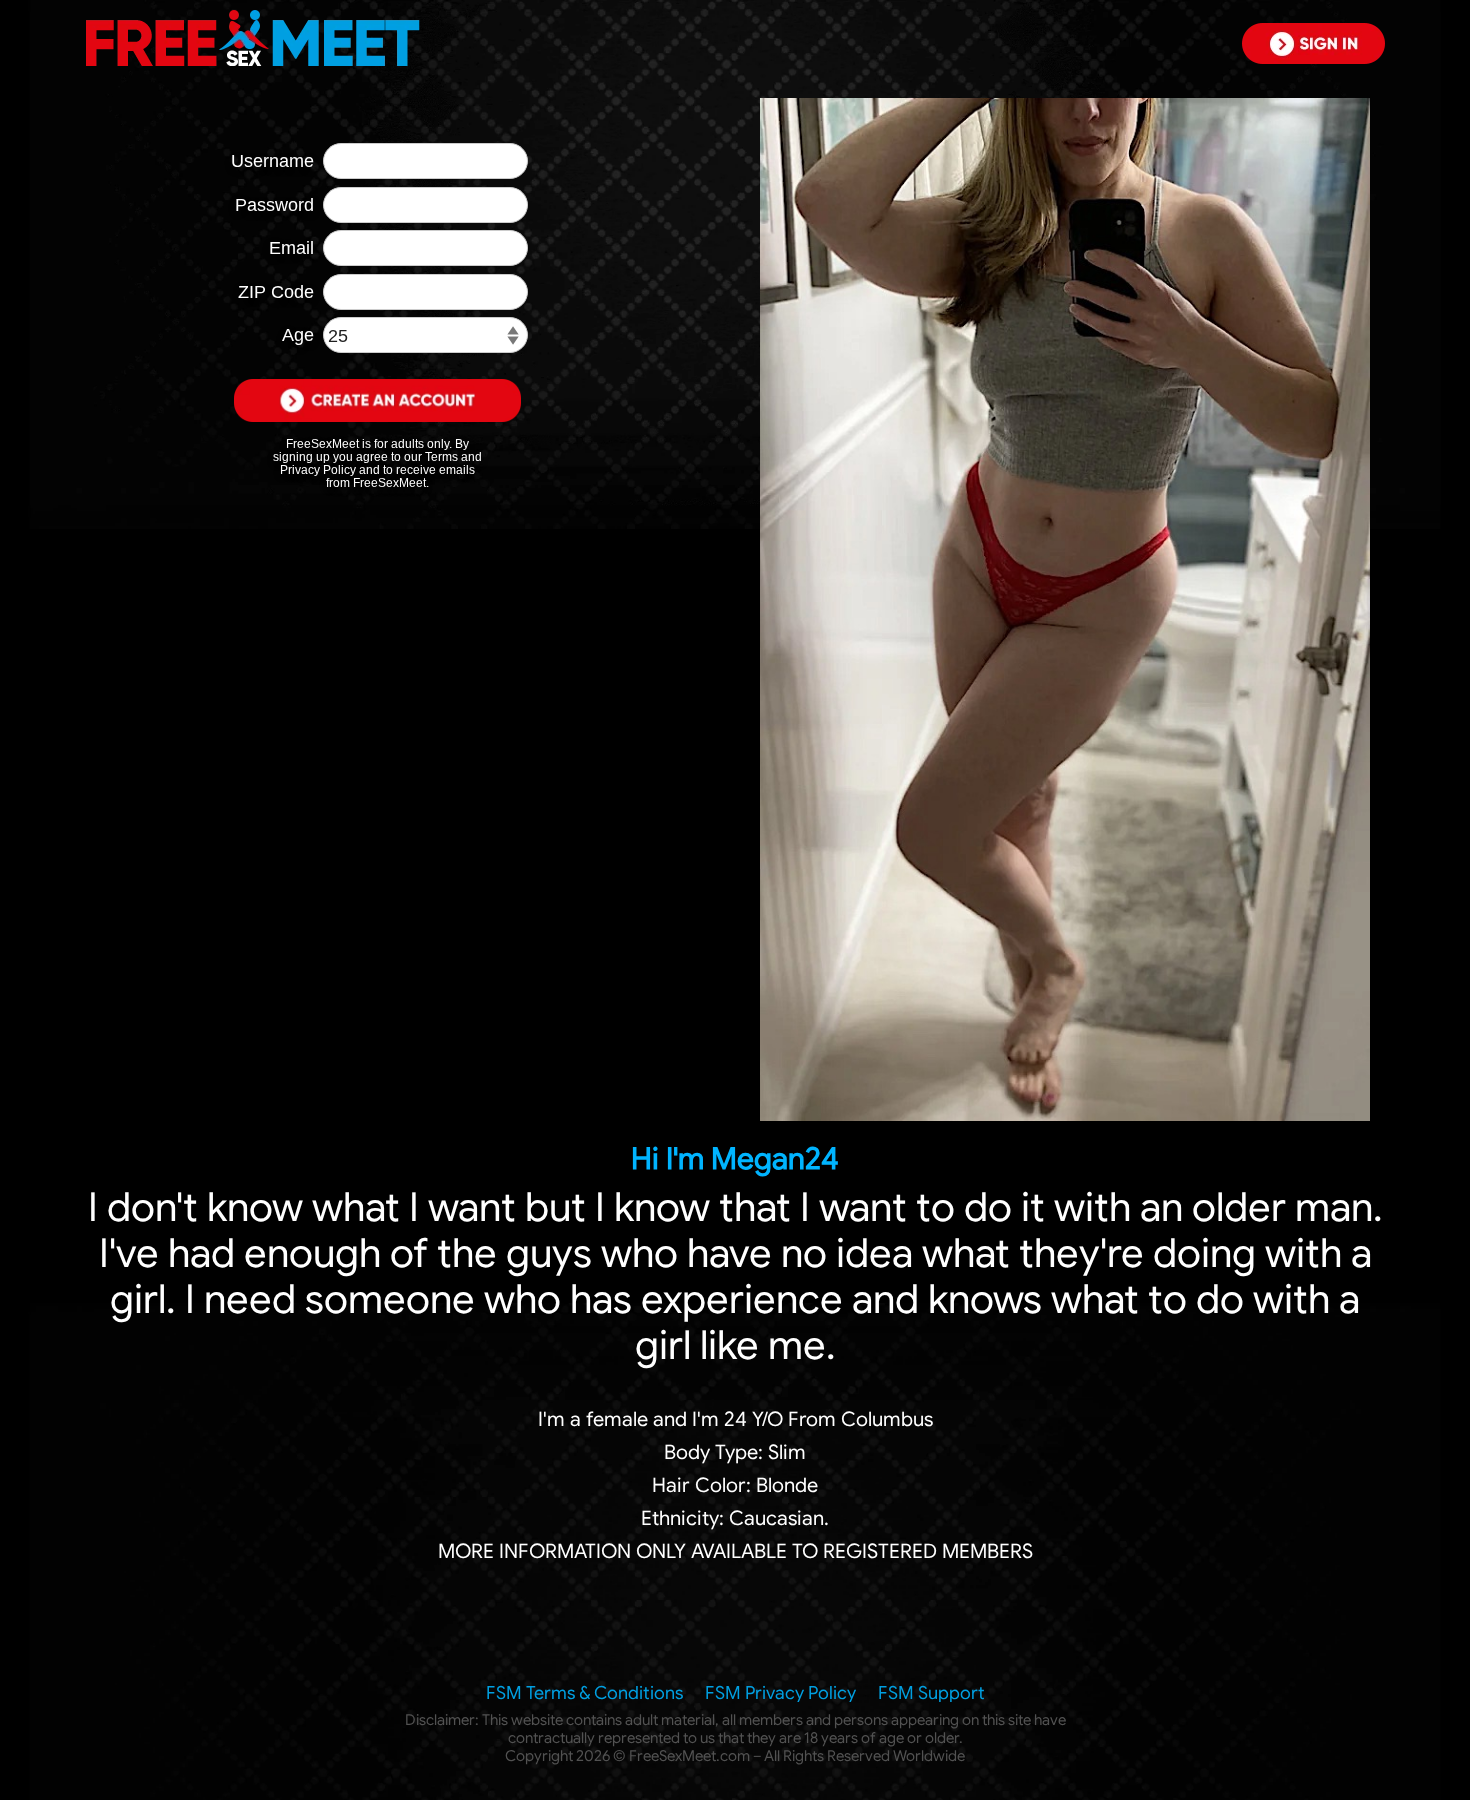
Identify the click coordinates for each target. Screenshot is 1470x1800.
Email (291, 248)
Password (274, 205)
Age (298, 335)
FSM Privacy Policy (780, 1693)
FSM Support (931, 1693)
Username (272, 161)
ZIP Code (276, 292)
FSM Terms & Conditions (584, 1693)
